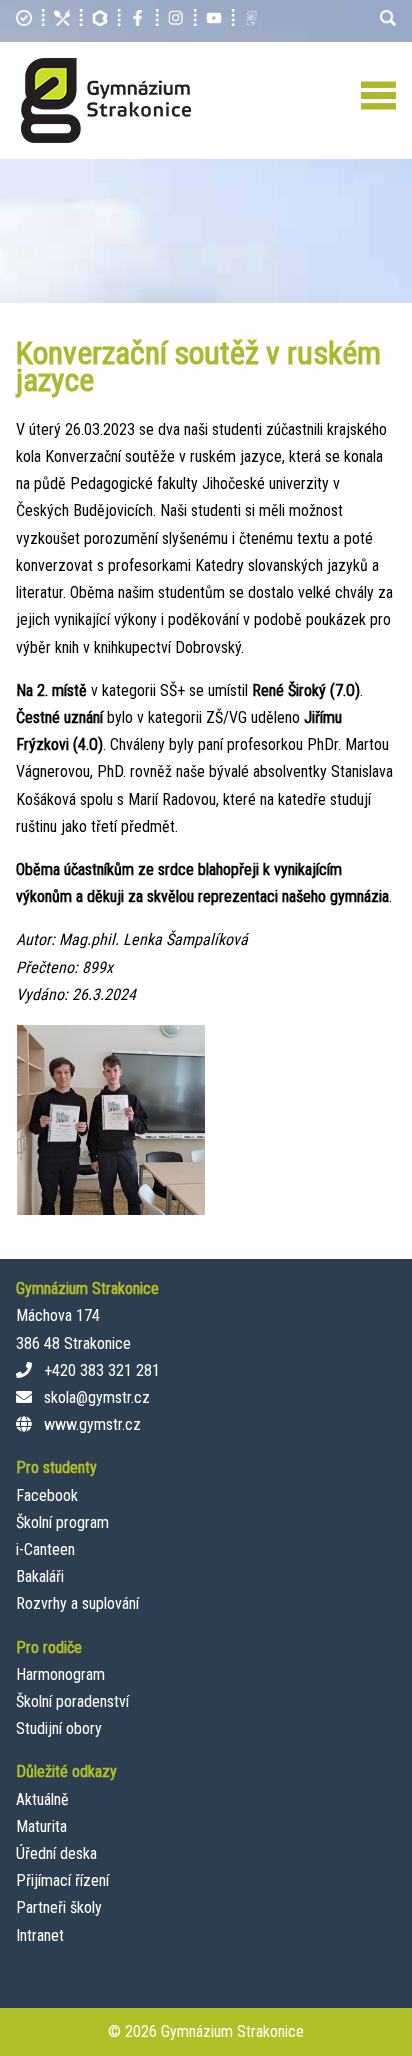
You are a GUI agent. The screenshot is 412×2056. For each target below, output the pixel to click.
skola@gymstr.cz (97, 1397)
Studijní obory (59, 1728)
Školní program (62, 1522)
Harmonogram (60, 1674)
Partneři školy (59, 1907)
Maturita (41, 1826)
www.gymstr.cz (92, 1424)
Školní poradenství (72, 1701)
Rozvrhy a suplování (77, 1603)
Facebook (47, 1495)
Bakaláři (40, 1576)
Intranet (40, 1935)
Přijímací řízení (62, 1880)
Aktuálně (42, 1799)
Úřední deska (56, 1853)
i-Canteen (45, 1549)
